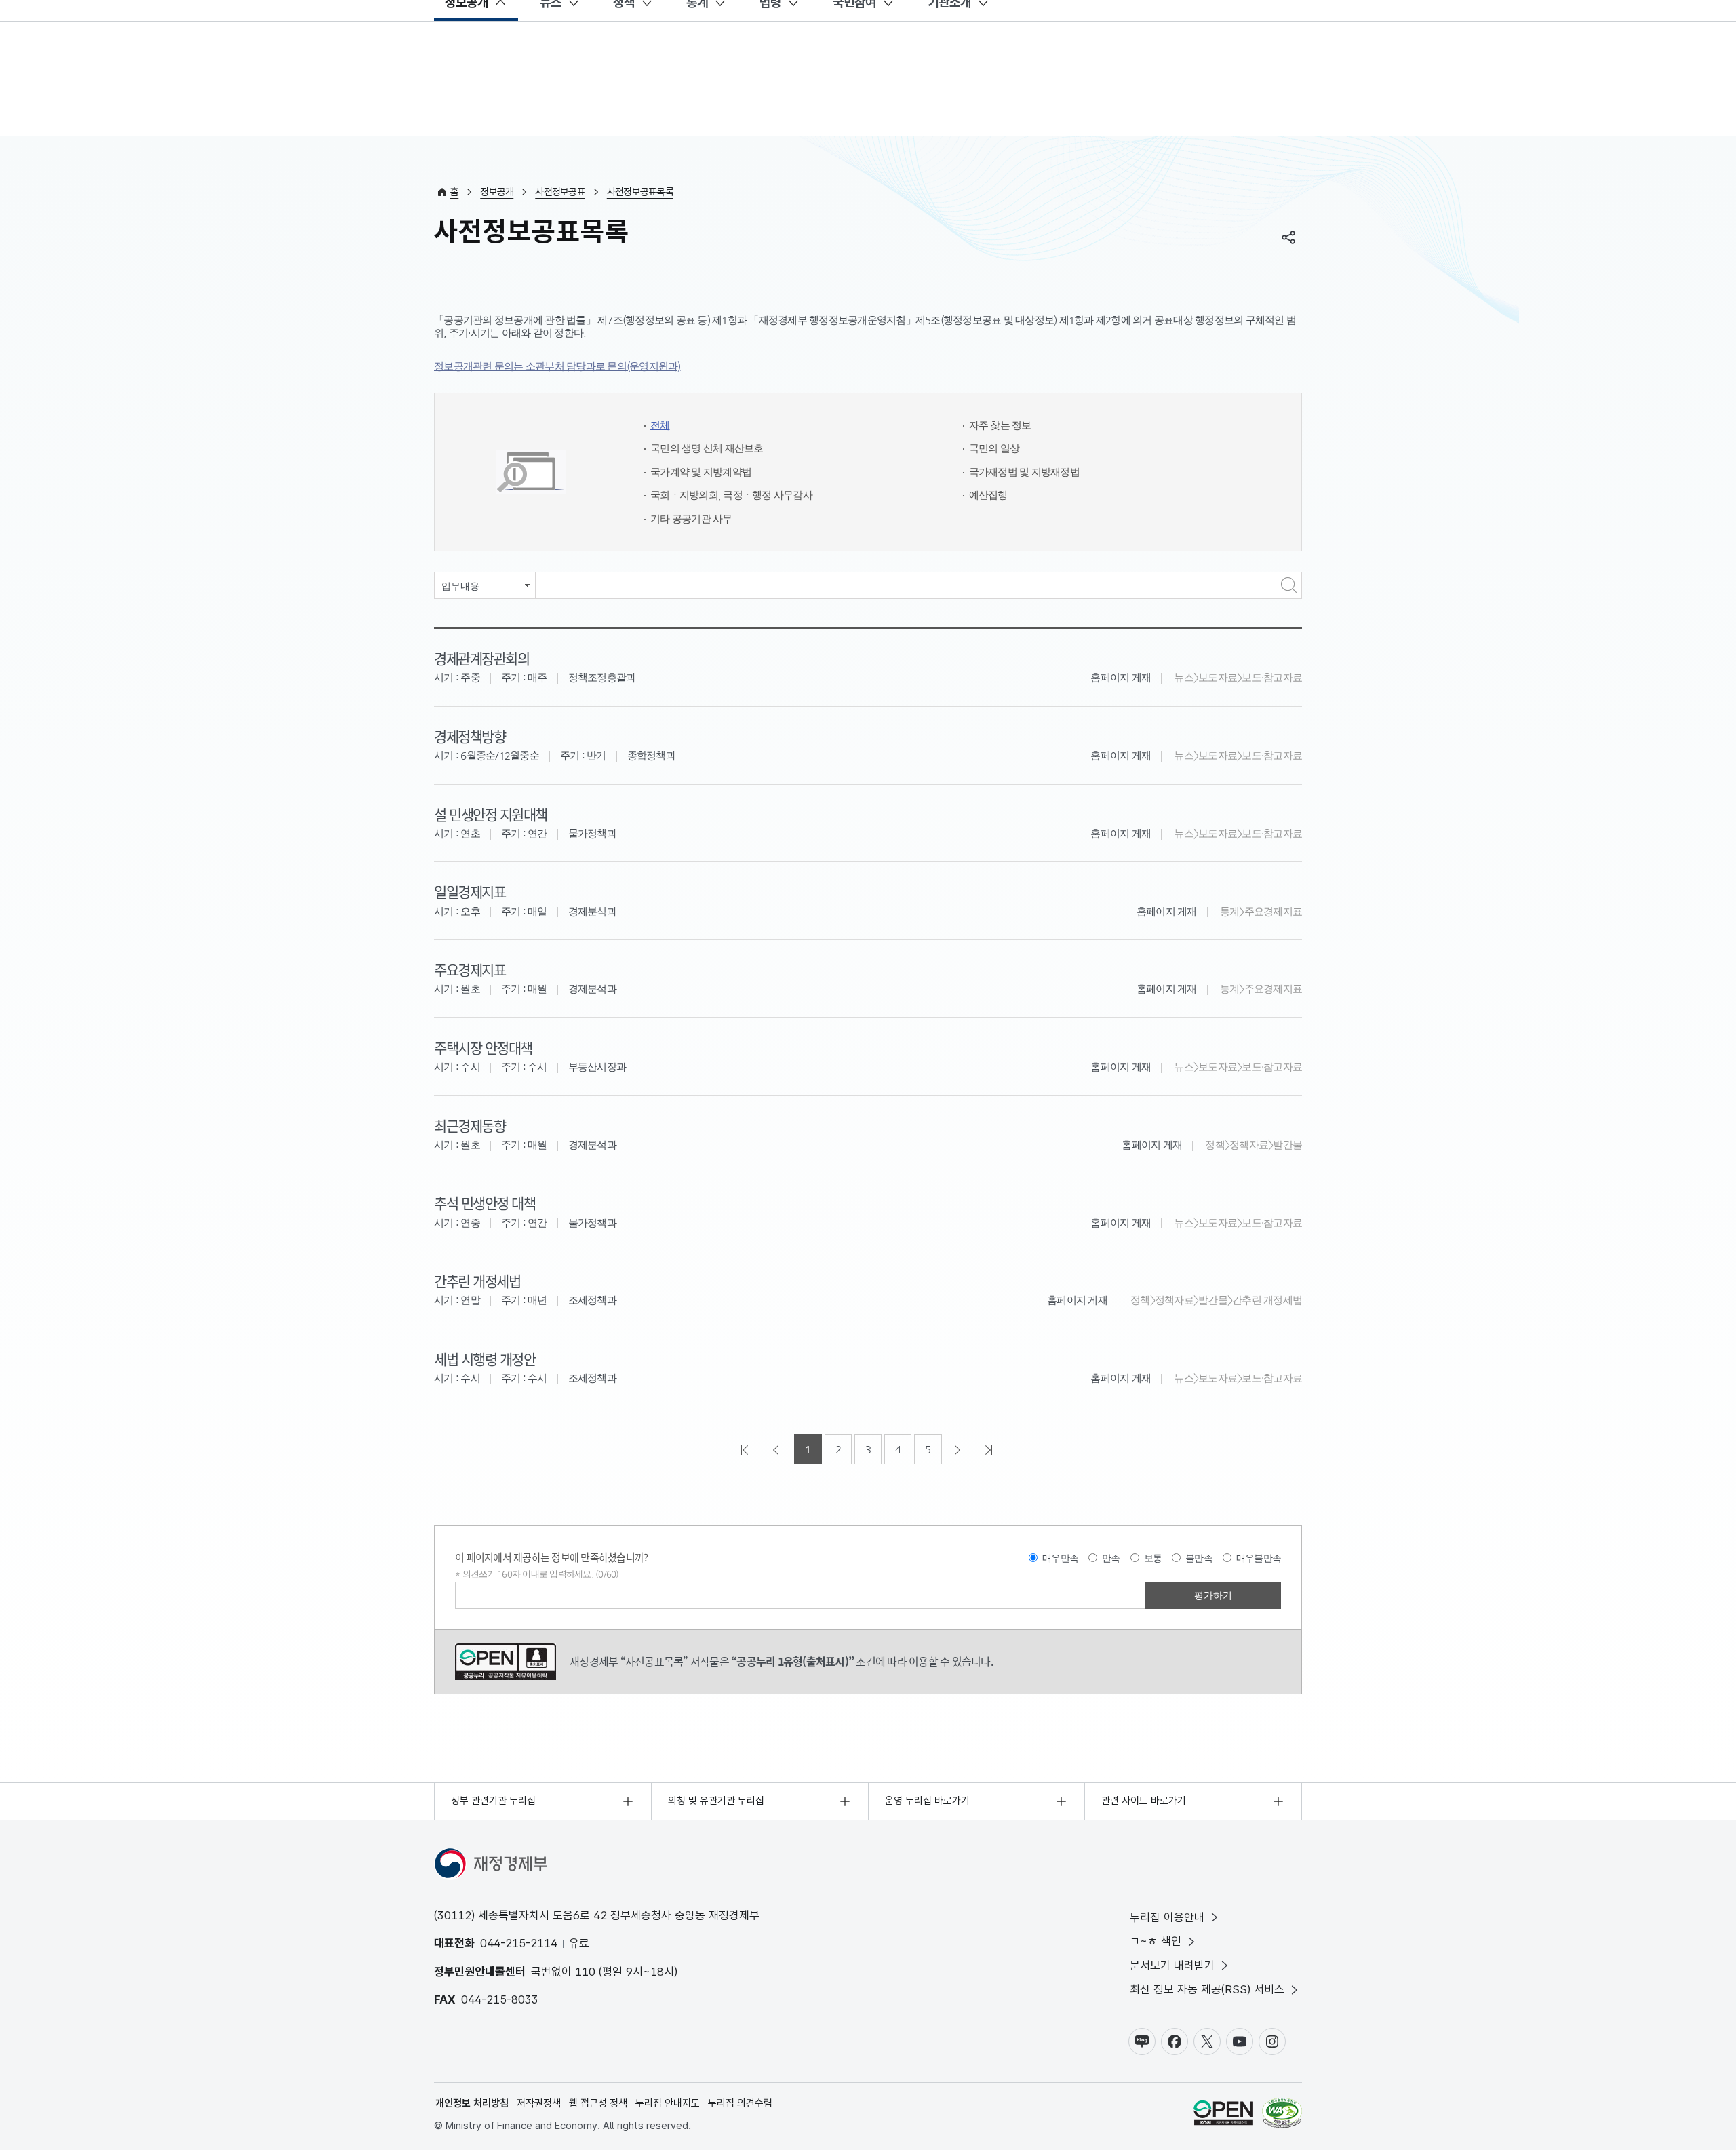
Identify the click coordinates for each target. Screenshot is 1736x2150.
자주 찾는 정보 (1000, 425)
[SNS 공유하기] (1288, 237)
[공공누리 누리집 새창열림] (1223, 2115)
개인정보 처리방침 (472, 2103)
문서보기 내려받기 (1172, 1966)
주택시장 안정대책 (483, 1047)
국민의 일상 (994, 448)
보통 (1153, 1558)
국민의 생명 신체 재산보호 (707, 448)
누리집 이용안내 (1167, 1917)
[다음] (959, 1449)
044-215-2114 (519, 1943)
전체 (660, 425)
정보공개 (497, 192)
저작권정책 (539, 2103)
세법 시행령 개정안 (485, 1359)
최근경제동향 (470, 1125)
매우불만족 (1259, 1558)
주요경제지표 (470, 969)
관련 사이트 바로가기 (1144, 1801)
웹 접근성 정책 (598, 2103)
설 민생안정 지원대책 (491, 814)
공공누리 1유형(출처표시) (506, 1662)
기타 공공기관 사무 (691, 519)
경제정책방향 (470, 736)
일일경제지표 (470, 891)
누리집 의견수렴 (740, 2103)
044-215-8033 (500, 1999)
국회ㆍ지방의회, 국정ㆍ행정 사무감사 (731, 495)
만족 (1111, 1558)
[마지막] (990, 1449)
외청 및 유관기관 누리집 (716, 1801)
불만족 (1199, 1558)
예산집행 (988, 495)
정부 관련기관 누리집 (493, 1801)
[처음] (746, 1449)
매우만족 (1060, 1558)
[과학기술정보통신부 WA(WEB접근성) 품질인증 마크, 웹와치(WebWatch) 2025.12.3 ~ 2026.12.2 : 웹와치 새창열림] (1282, 2115)
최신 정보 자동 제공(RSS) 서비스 (1207, 1989)
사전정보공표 (560, 192)
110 (585, 1972)
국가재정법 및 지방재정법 (1024, 472)
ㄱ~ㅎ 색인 (1156, 1941)
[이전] (777, 1449)
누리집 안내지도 (668, 2103)
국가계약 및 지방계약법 (701, 472)
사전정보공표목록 (640, 192)
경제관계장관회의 (481, 658)
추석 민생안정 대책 (485, 1203)
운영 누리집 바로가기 (927, 1801)
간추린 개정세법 (477, 1281)
